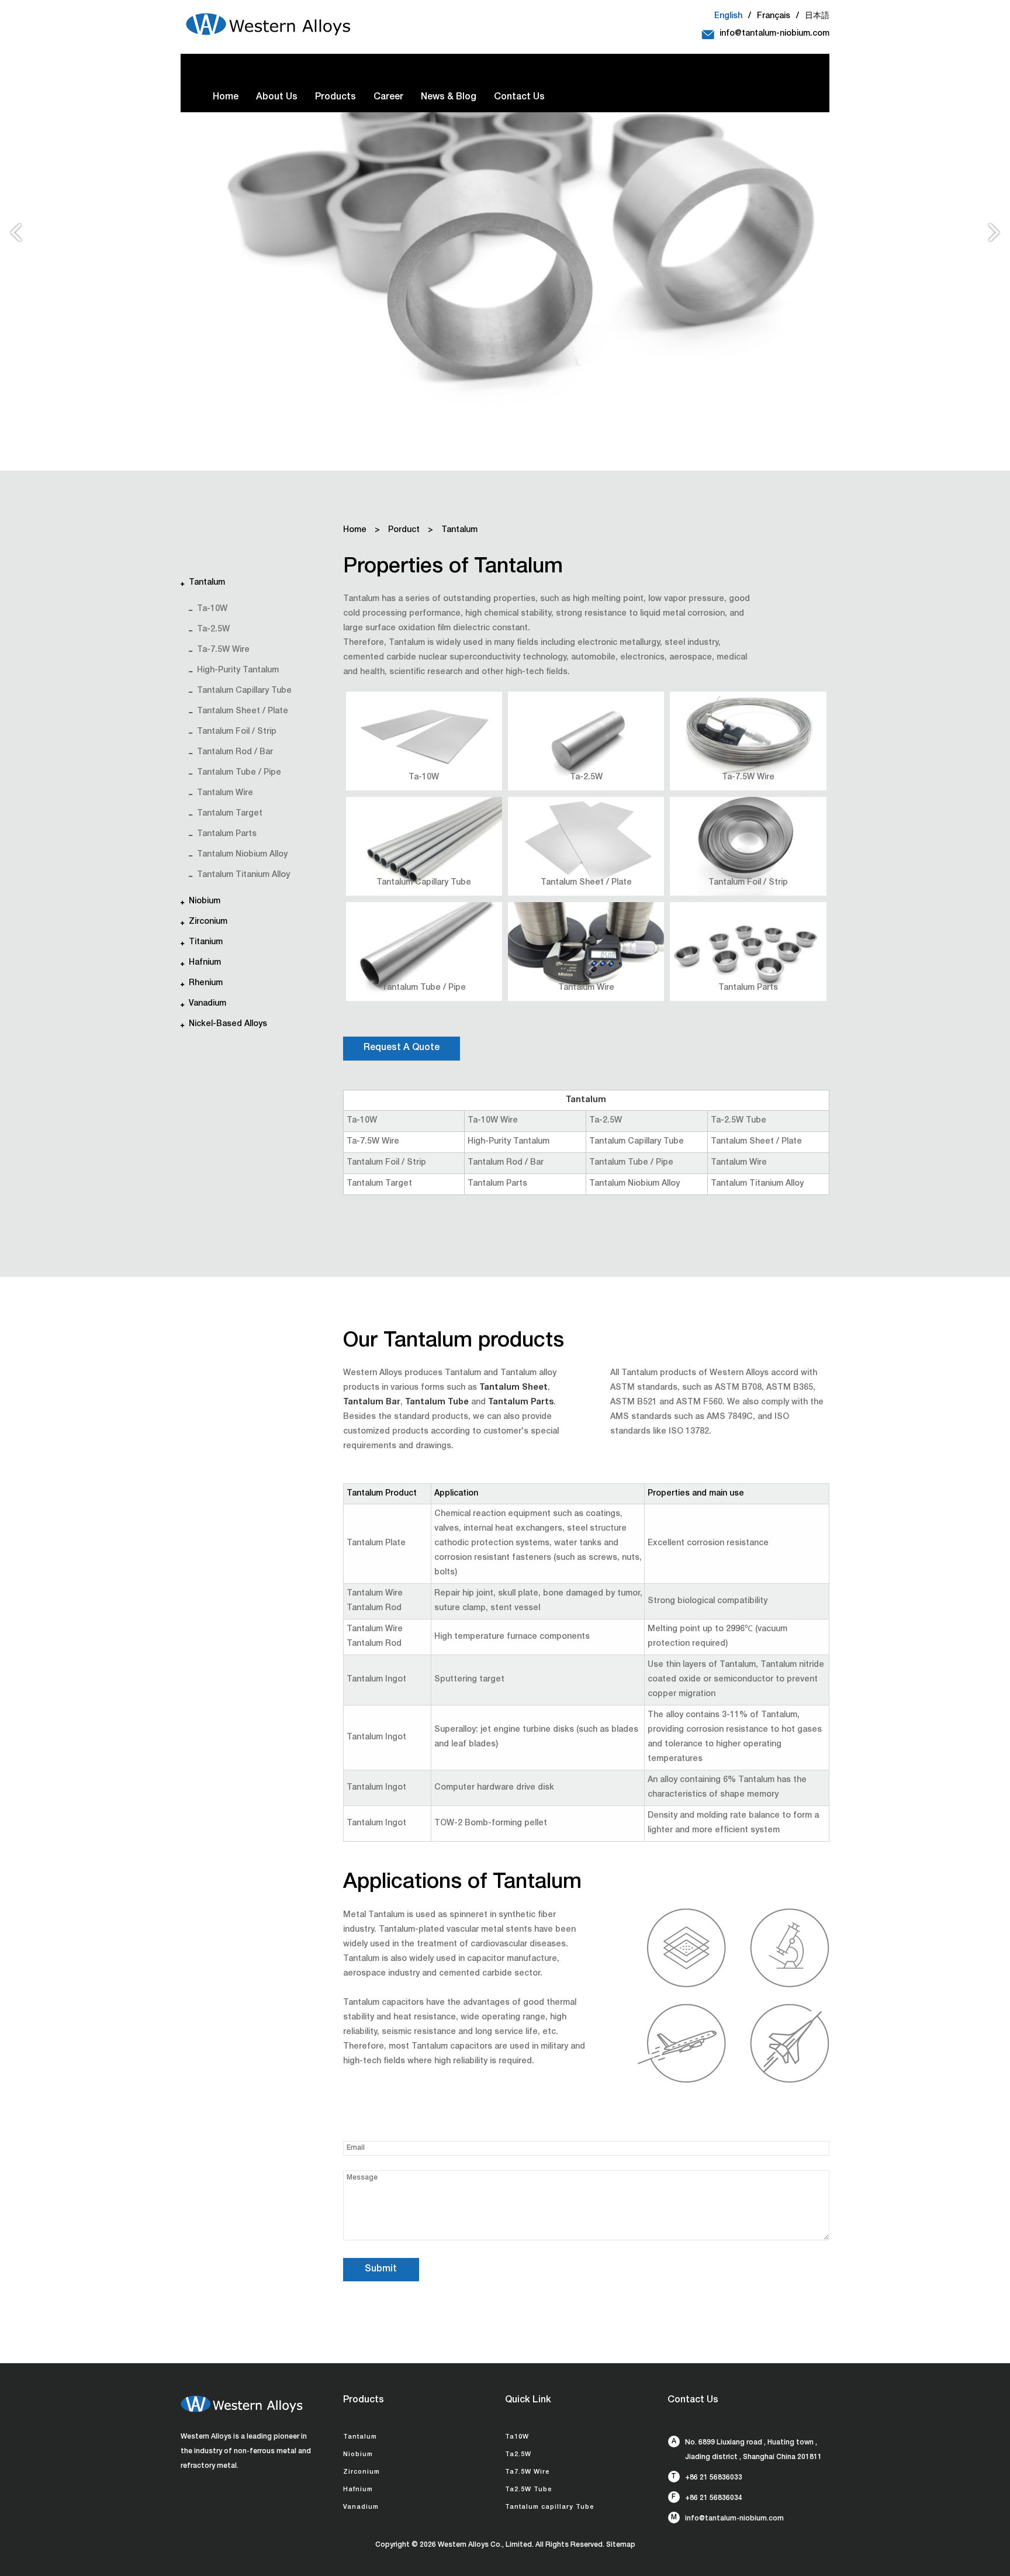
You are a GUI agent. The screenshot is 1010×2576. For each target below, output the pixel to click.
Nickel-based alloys (228, 1024)
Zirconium (208, 922)
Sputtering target (469, 1680)
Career (388, 98)
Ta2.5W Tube (528, 2490)
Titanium (206, 942)
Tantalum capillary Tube (549, 2507)
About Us (277, 98)
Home (226, 98)
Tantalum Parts (227, 834)
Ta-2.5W (213, 630)
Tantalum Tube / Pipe (239, 773)
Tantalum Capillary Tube (244, 691)
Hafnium (205, 963)
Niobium (205, 902)
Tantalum (207, 583)
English (728, 16)
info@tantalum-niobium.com (774, 34)
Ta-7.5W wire (223, 650)
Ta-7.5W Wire (748, 778)
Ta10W (517, 2437)
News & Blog (449, 98)
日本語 (817, 16)
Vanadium (207, 1004)
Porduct (404, 530)
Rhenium (206, 983)
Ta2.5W (518, 2455)
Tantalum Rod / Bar (235, 752)
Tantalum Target (230, 814)
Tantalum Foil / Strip (237, 732)
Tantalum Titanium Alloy (243, 875)
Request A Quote (402, 1048)
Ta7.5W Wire (527, 2472)
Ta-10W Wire (493, 1121)
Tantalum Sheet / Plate (243, 712)
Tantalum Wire (225, 793)
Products (335, 98)
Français (774, 16)
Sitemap (621, 2545)
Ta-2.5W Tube (739, 1121)
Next (995, 237)
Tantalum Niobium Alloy (242, 855)
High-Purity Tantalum (238, 671)
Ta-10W (212, 609)
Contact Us (519, 98)
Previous (15, 237)
